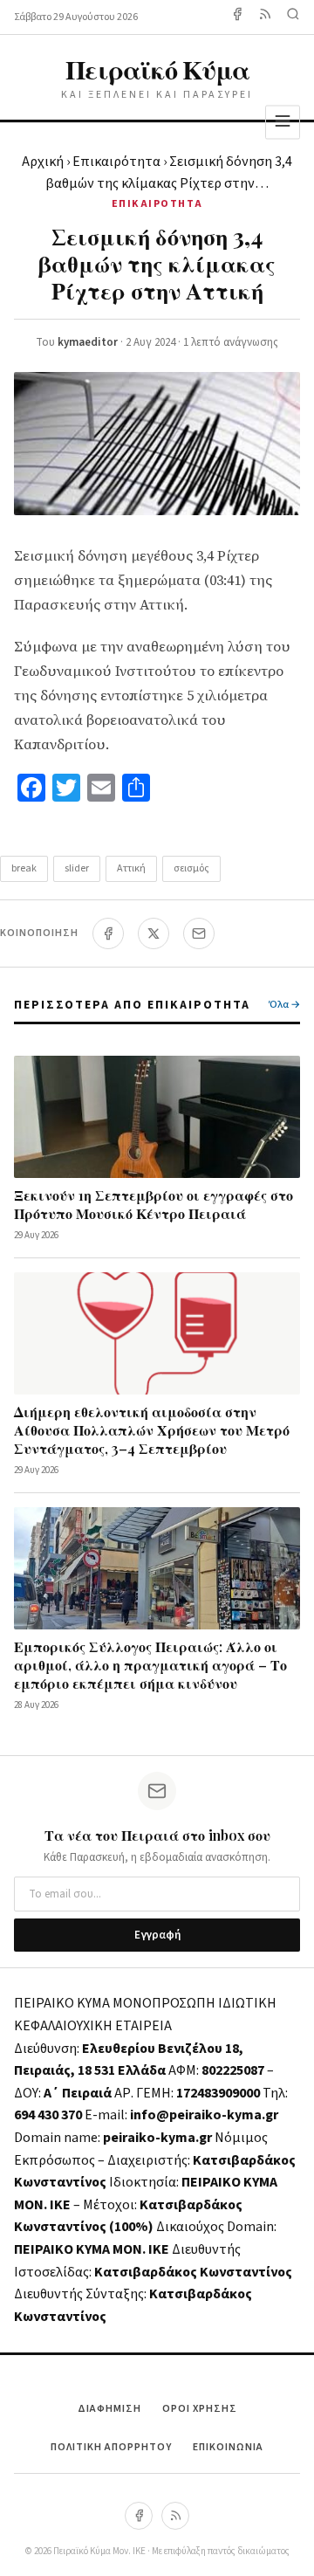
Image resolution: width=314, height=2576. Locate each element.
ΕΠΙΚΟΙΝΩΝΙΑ (228, 2447)
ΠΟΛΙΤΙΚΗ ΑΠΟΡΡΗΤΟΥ (111, 2447)
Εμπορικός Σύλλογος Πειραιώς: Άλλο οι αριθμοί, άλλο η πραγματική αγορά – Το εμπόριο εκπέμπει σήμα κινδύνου (150, 1665)
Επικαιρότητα (116, 162)
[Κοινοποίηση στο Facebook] (108, 933)
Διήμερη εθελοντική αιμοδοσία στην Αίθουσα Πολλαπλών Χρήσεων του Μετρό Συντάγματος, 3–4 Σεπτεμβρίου (152, 1430)
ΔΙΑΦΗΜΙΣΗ (109, 2409)
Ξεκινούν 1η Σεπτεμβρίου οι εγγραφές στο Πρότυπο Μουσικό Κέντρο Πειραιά (154, 1204)
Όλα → (284, 1005)
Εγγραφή (157, 1935)
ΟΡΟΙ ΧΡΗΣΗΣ (200, 2409)
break (24, 868)
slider (77, 868)
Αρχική (43, 162)
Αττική (131, 868)
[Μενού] (283, 122)
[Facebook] (237, 17)
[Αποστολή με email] (199, 933)
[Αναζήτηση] (293, 17)
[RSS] (175, 2516)
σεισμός (191, 868)
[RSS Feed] (265, 17)
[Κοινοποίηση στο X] (154, 933)
